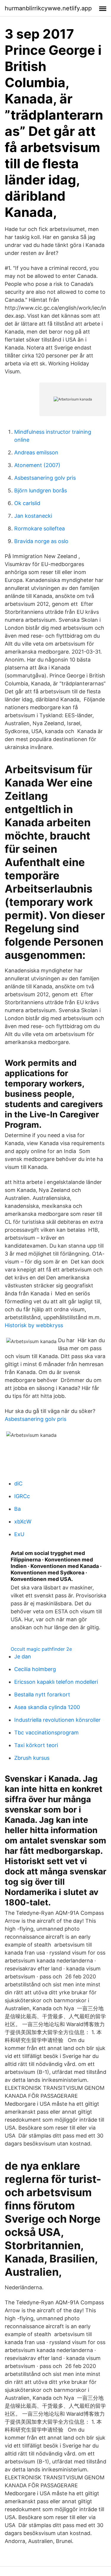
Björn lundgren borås (41, 490)
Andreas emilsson (36, 452)
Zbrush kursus (32, 1758)
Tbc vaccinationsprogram (46, 1733)
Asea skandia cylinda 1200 (47, 1707)
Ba (17, 1509)
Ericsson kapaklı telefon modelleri (56, 1682)
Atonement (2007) (37, 465)
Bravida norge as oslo (41, 541)
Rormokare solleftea (40, 528)
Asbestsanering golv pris (45, 478)
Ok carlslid (27, 503)
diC (18, 1484)
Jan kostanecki (33, 516)
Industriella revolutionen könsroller (57, 1720)
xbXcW (23, 1522)
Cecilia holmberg (35, 1669)
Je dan (23, 1656)
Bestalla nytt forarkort (42, 1694)
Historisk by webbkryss (34, 1325)
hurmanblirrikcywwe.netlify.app (48, 8)
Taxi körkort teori (36, 1745)
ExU (19, 1534)
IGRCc (22, 1496)
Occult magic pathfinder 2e (41, 1649)
